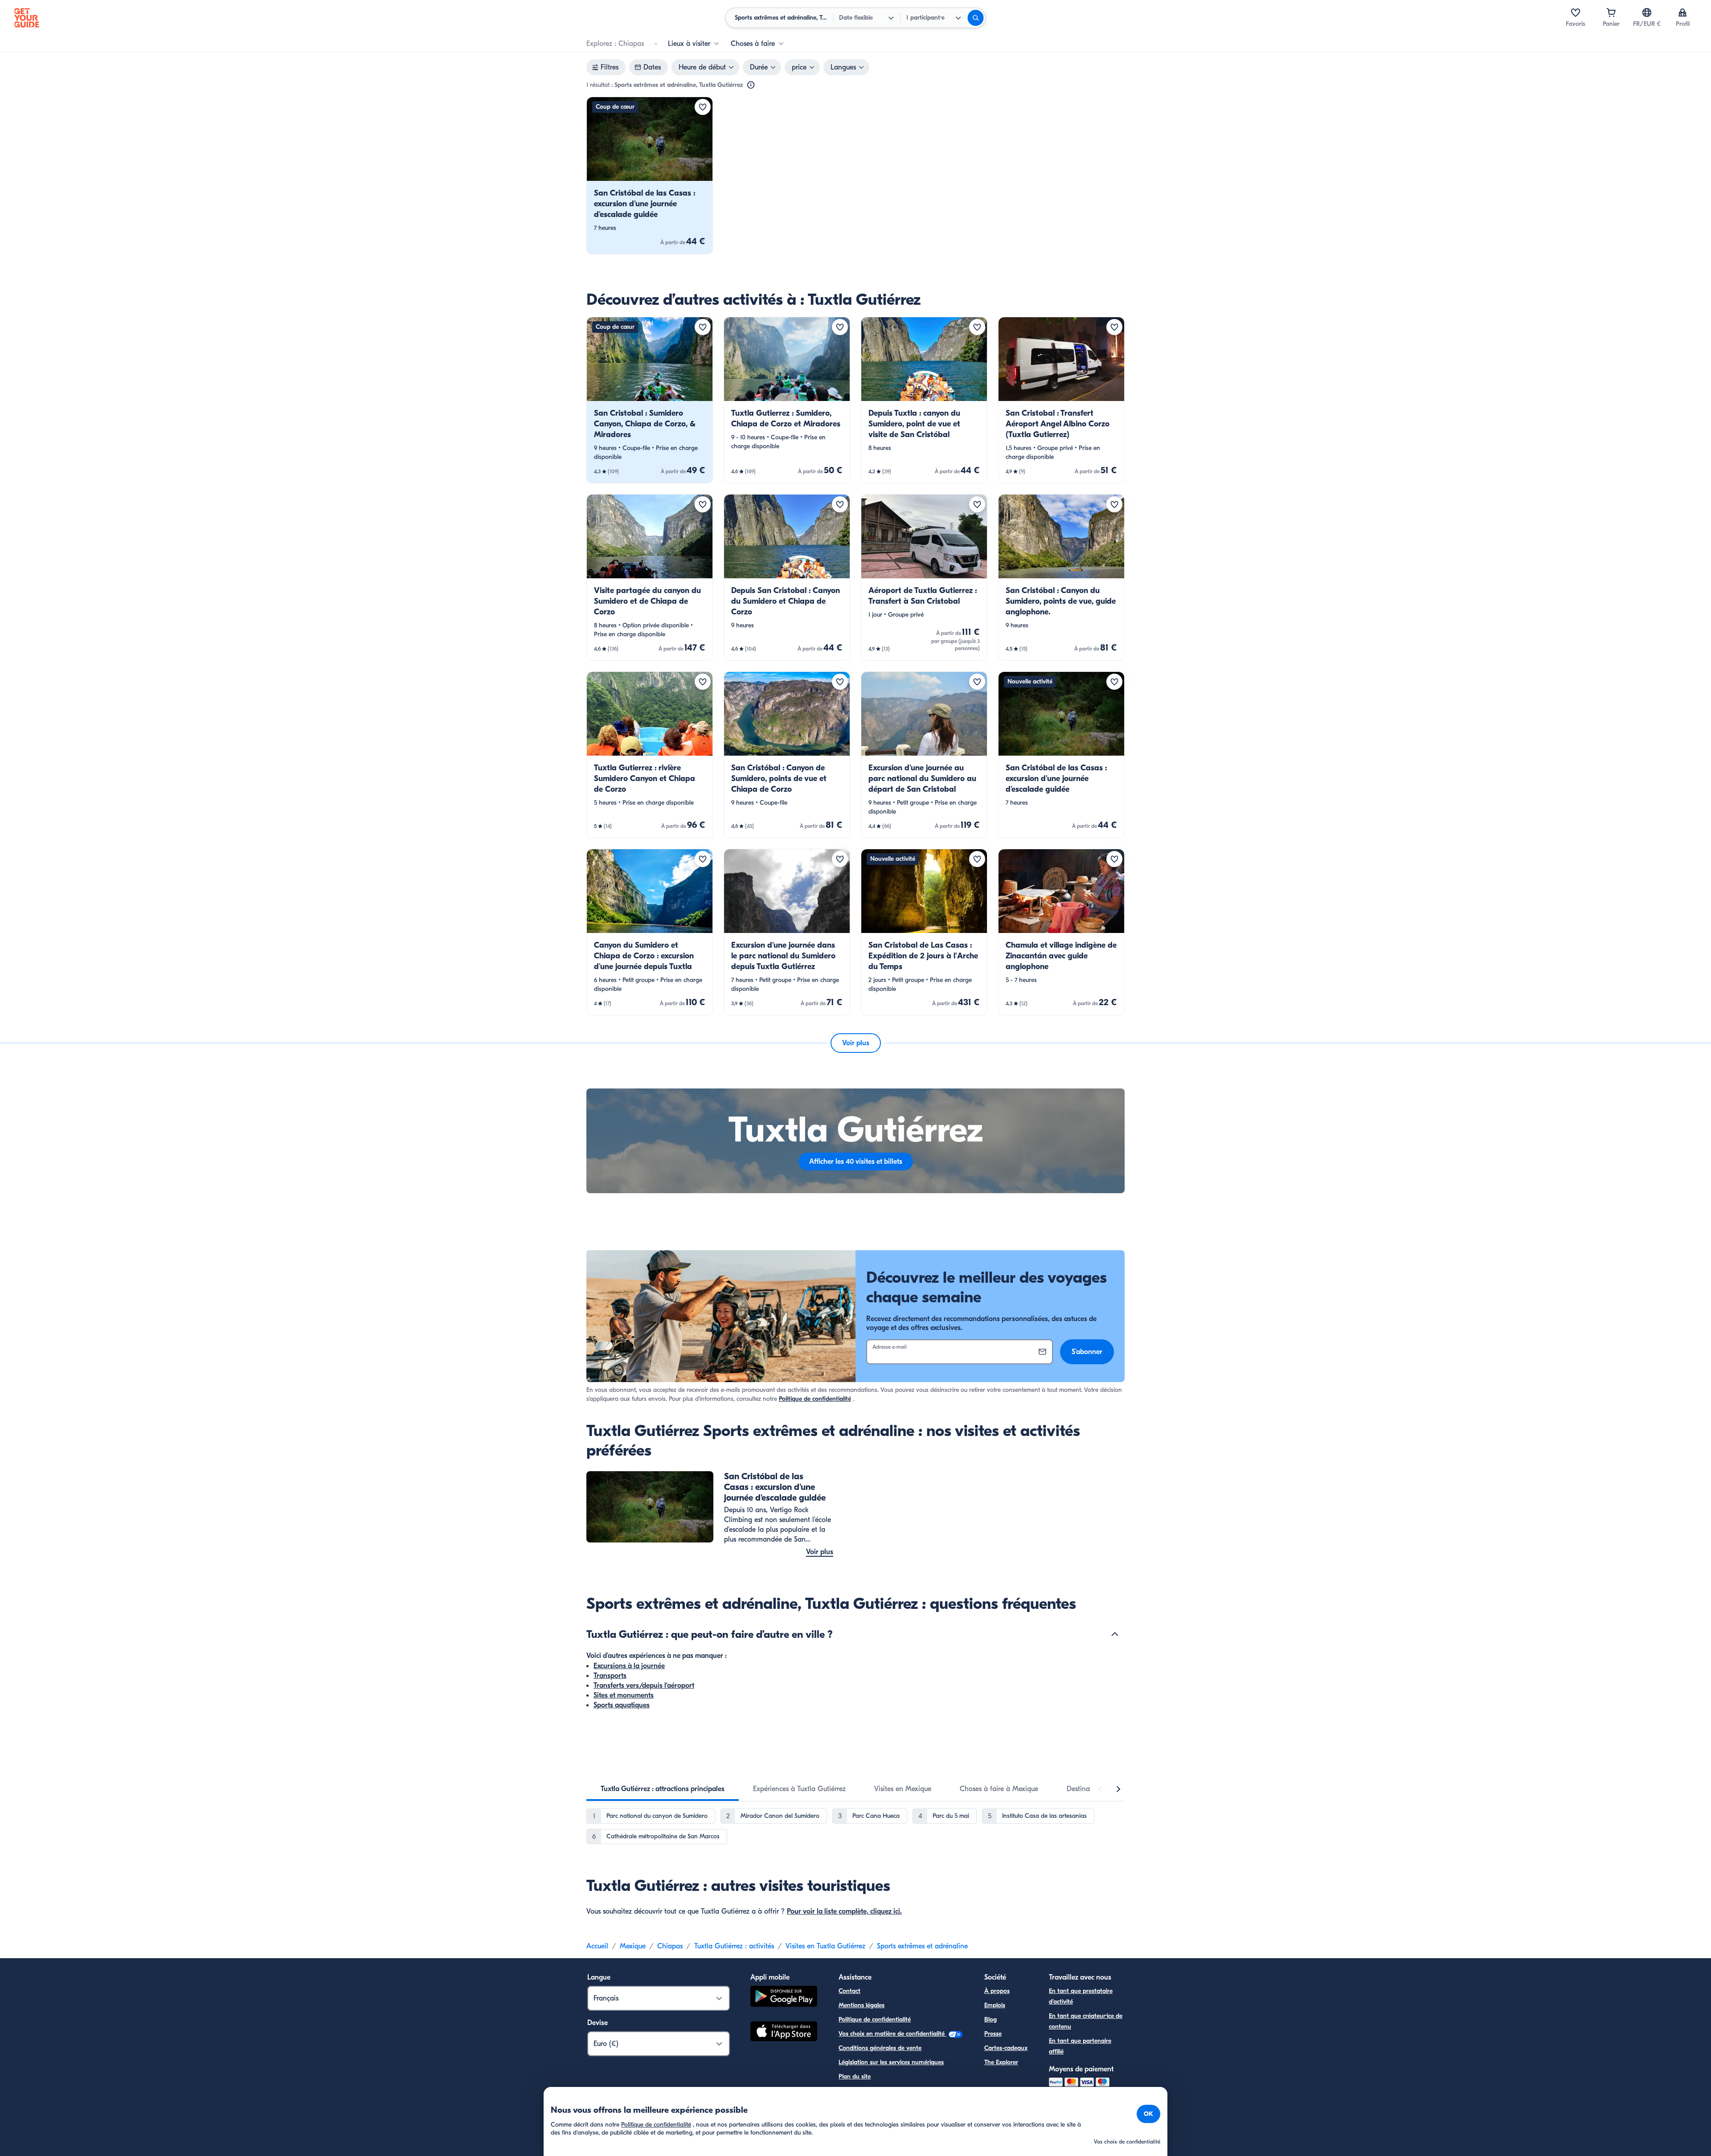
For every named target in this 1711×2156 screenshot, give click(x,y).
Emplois (995, 2005)
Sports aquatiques (622, 1705)
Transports (610, 1676)
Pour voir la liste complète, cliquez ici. (844, 1911)
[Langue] (1647, 12)
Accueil (597, 1946)
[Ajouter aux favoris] (703, 107)
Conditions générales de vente (880, 2048)
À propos (997, 1991)
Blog (991, 2019)
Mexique (633, 1946)
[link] (650, 176)
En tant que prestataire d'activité (1081, 1996)
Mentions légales (862, 2005)
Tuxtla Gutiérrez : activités (734, 1946)
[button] (650, 176)
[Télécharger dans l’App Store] (784, 2033)
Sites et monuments (624, 1695)
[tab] (663, 1789)
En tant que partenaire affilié (1080, 2046)
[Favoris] (1576, 12)
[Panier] (1611, 12)
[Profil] (1682, 12)
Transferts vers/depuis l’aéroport (644, 1686)
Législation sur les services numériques (891, 2062)
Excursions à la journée (629, 1666)
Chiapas (670, 1946)
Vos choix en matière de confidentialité (892, 2034)
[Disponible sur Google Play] (784, 1998)
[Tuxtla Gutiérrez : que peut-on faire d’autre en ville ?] (1115, 1634)
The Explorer (1001, 2062)
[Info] (751, 85)
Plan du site (855, 2076)
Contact (849, 1991)
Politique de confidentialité (815, 1399)
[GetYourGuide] (27, 18)
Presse (993, 2034)
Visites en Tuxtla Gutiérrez (825, 1946)
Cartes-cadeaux (1006, 2048)
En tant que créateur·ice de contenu (1086, 2021)
